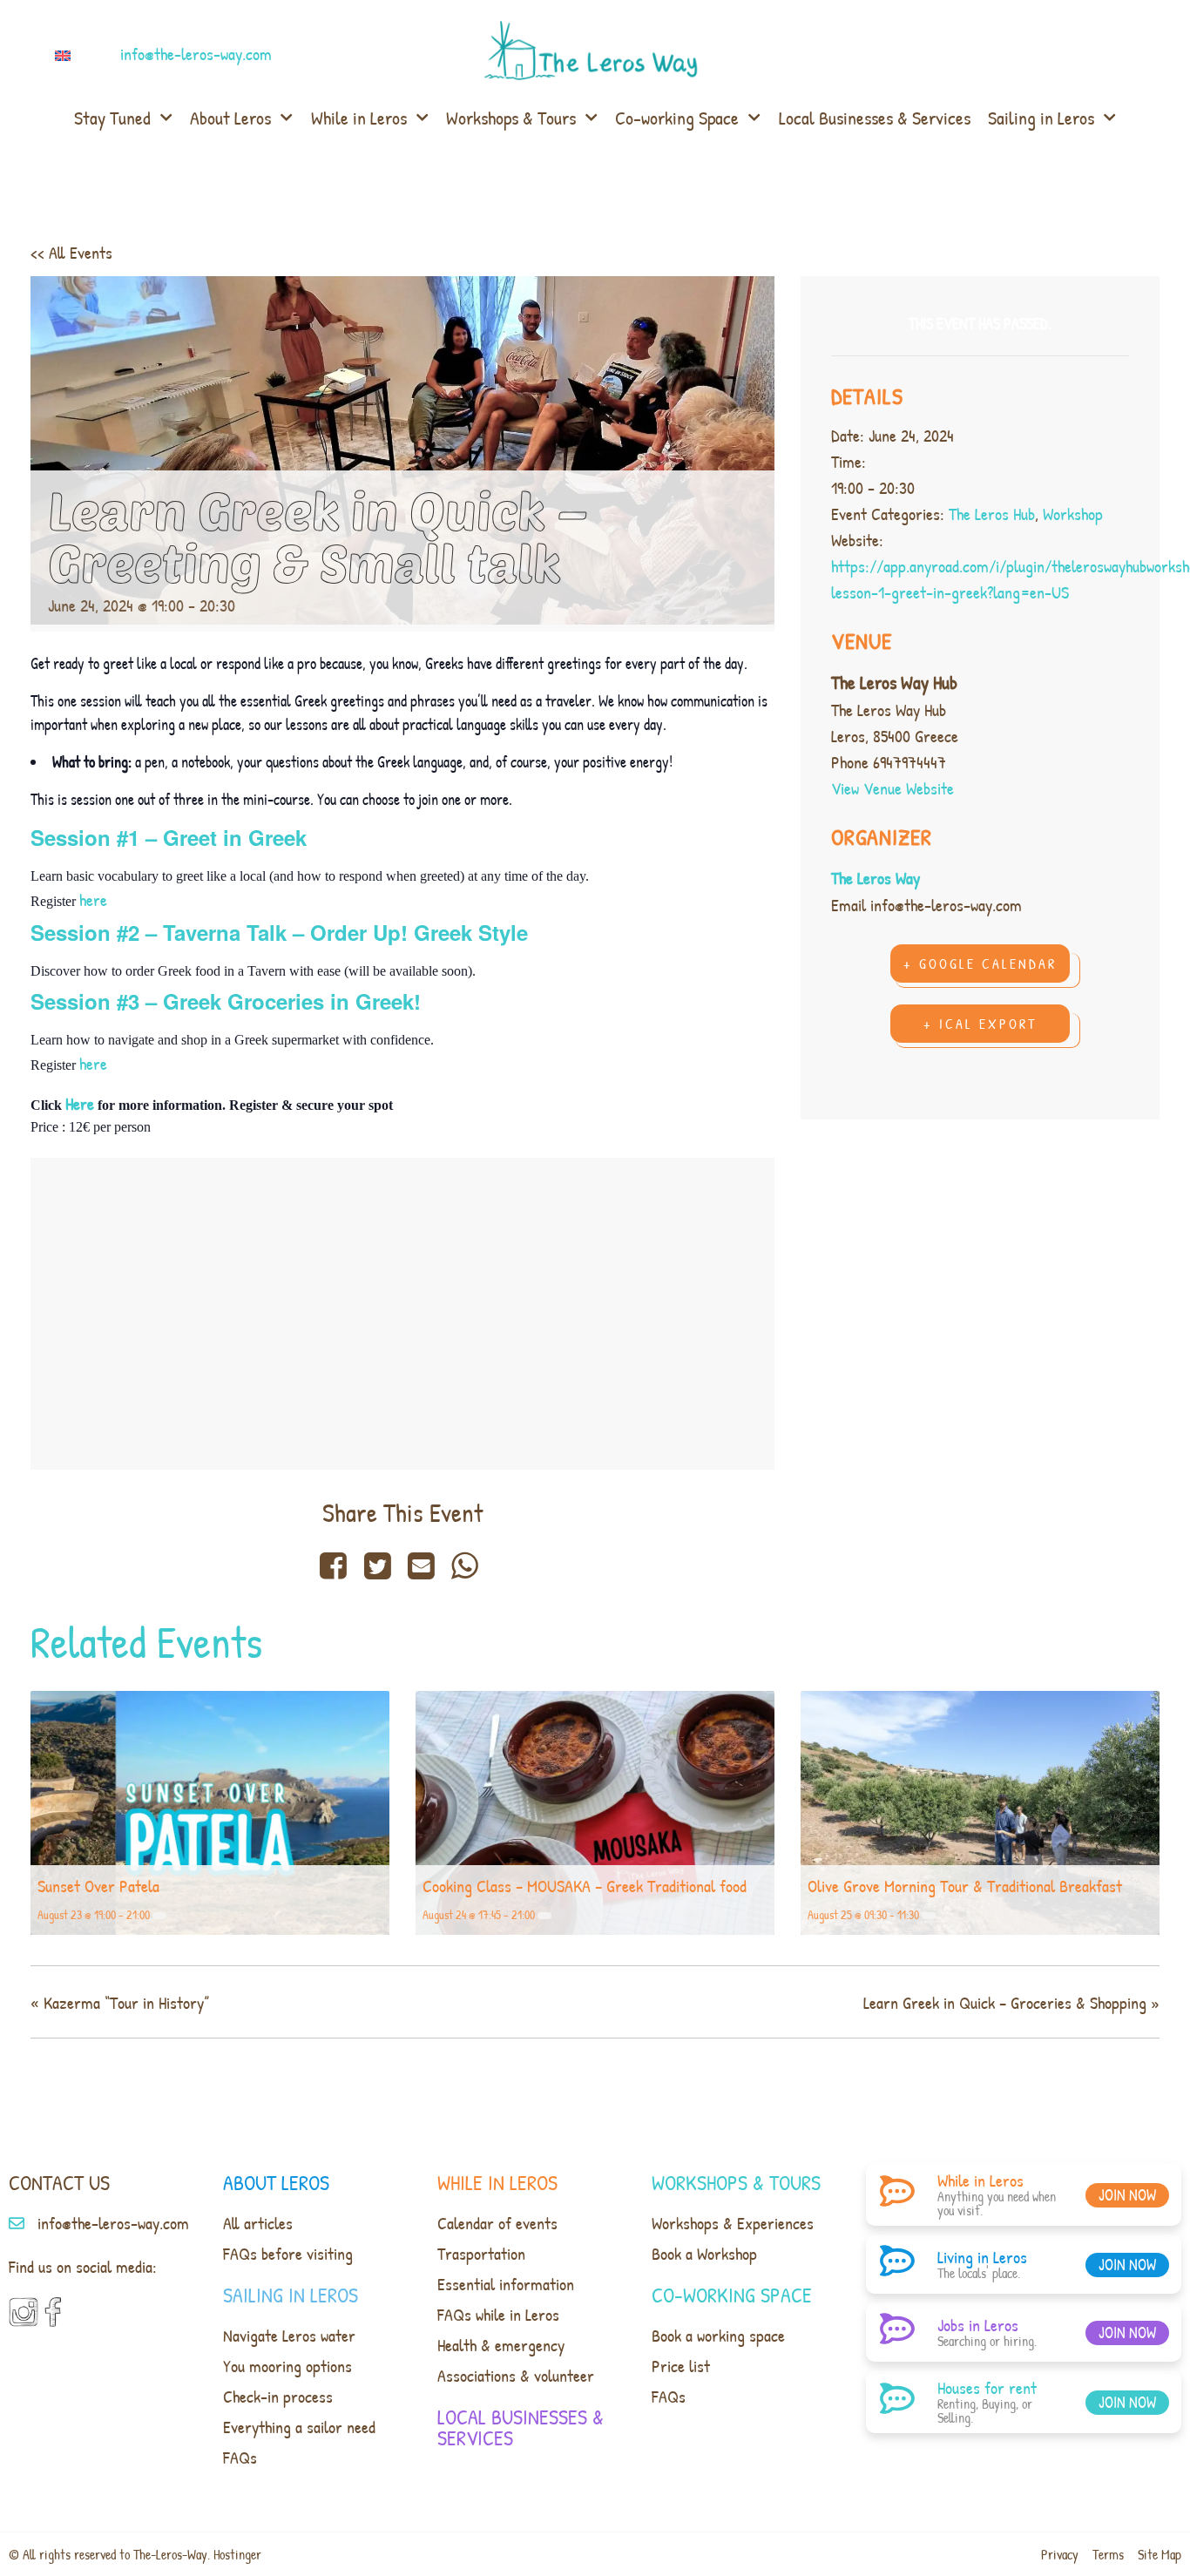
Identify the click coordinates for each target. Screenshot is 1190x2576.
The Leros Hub (992, 514)
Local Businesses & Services (875, 118)
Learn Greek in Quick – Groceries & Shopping (1011, 2002)
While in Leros (359, 118)
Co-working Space (677, 118)
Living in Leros (982, 2257)
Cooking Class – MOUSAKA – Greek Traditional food (585, 1886)
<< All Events (71, 252)
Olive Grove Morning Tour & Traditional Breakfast (965, 1886)
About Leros (230, 118)
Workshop (1073, 514)
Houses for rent (987, 2387)
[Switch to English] (66, 54)
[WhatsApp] (465, 1565)
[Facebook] (337, 1565)
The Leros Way (876, 878)
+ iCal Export (980, 1024)
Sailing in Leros (1041, 118)
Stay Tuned (112, 118)
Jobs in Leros (978, 2325)
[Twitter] (377, 1565)
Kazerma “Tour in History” (120, 2002)
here (93, 899)
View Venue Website (892, 788)
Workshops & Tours (511, 118)
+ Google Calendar (980, 963)
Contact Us (59, 2182)
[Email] (421, 1565)
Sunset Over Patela (98, 1886)
